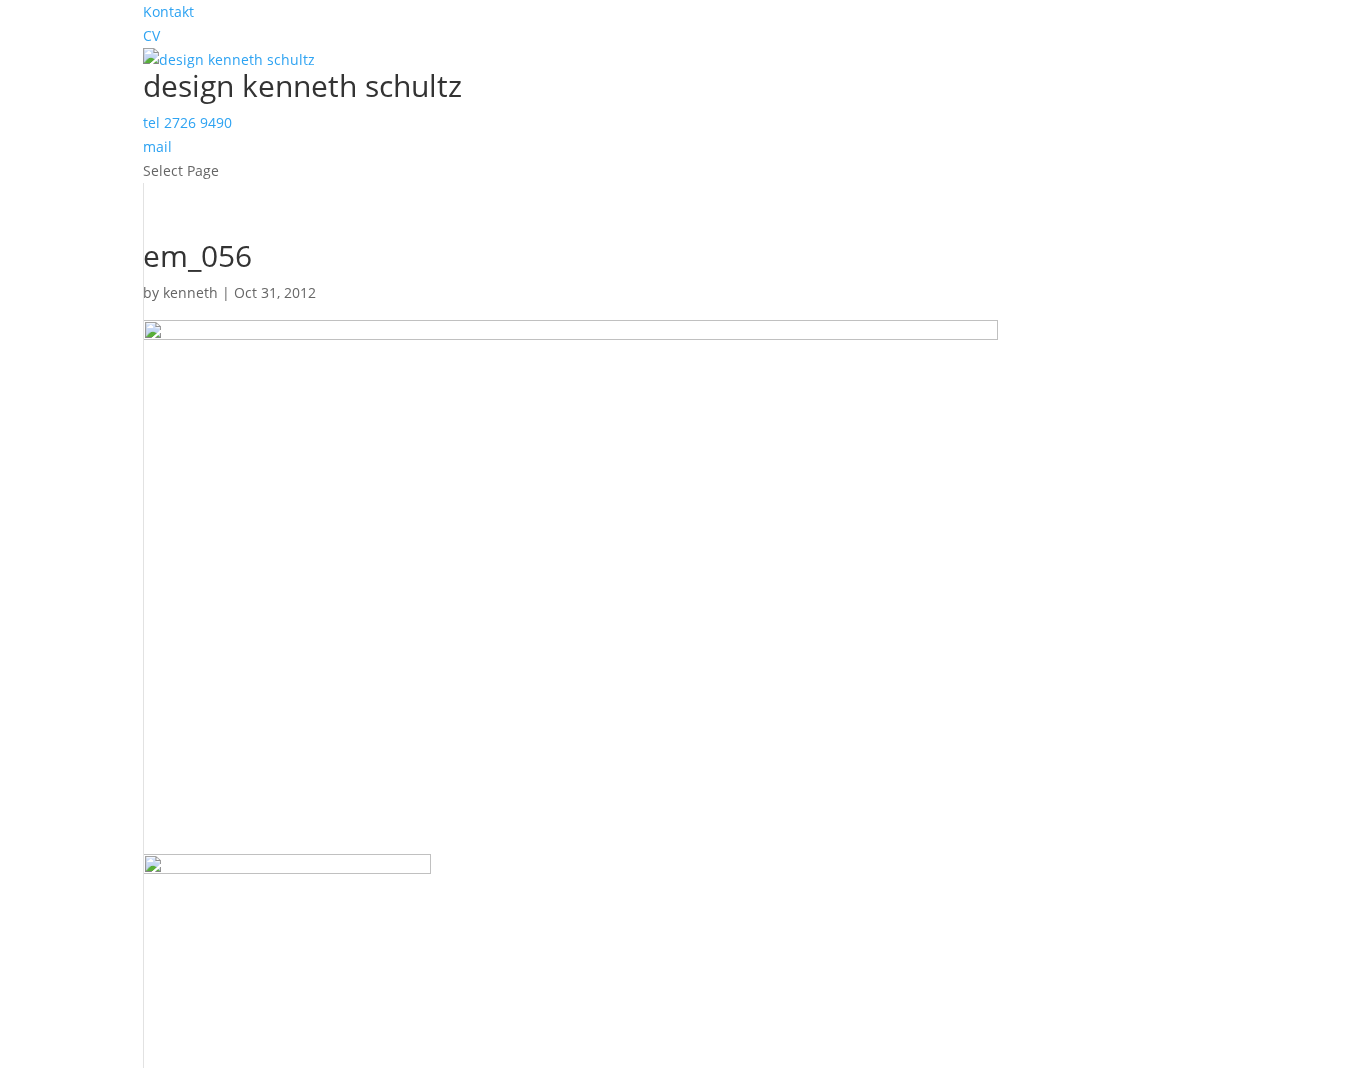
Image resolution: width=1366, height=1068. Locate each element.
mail (157, 146)
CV (151, 35)
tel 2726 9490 (187, 122)
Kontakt (168, 11)
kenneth (190, 292)
